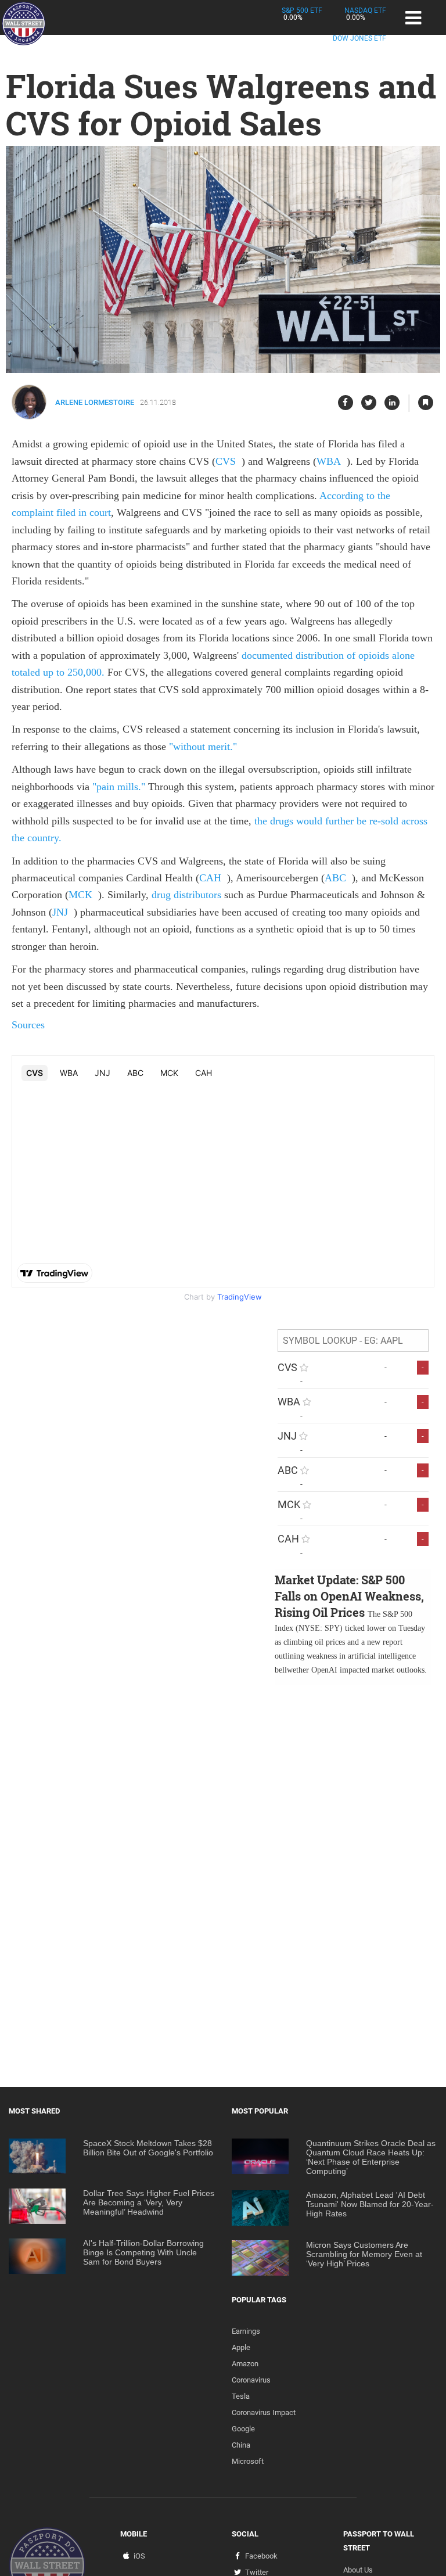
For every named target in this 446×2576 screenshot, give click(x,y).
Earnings (246, 2331)
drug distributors (185, 895)
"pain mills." (119, 787)
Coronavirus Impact (264, 2412)
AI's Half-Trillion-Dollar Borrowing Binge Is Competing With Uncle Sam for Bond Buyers (143, 2252)
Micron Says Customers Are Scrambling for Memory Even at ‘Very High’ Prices (364, 2254)
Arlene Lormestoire (95, 402)
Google (243, 2429)
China (241, 2445)
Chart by (223, 1297)
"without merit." (203, 747)
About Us (358, 2570)
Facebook (261, 2556)
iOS (139, 2556)
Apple (241, 2347)
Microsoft (248, 2461)
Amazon (245, 2364)
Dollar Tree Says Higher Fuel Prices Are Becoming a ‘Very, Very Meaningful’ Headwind (149, 2202)
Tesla (241, 2396)
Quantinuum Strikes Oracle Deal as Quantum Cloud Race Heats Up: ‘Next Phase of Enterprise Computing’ (371, 2157)
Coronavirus (251, 2380)
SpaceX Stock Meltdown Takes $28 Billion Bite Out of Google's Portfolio (148, 2148)
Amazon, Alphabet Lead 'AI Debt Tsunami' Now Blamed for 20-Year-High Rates (370, 2204)
